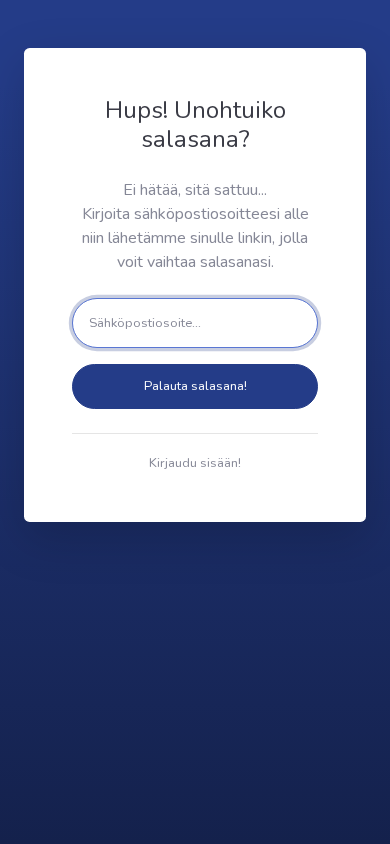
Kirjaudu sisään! (195, 463)
